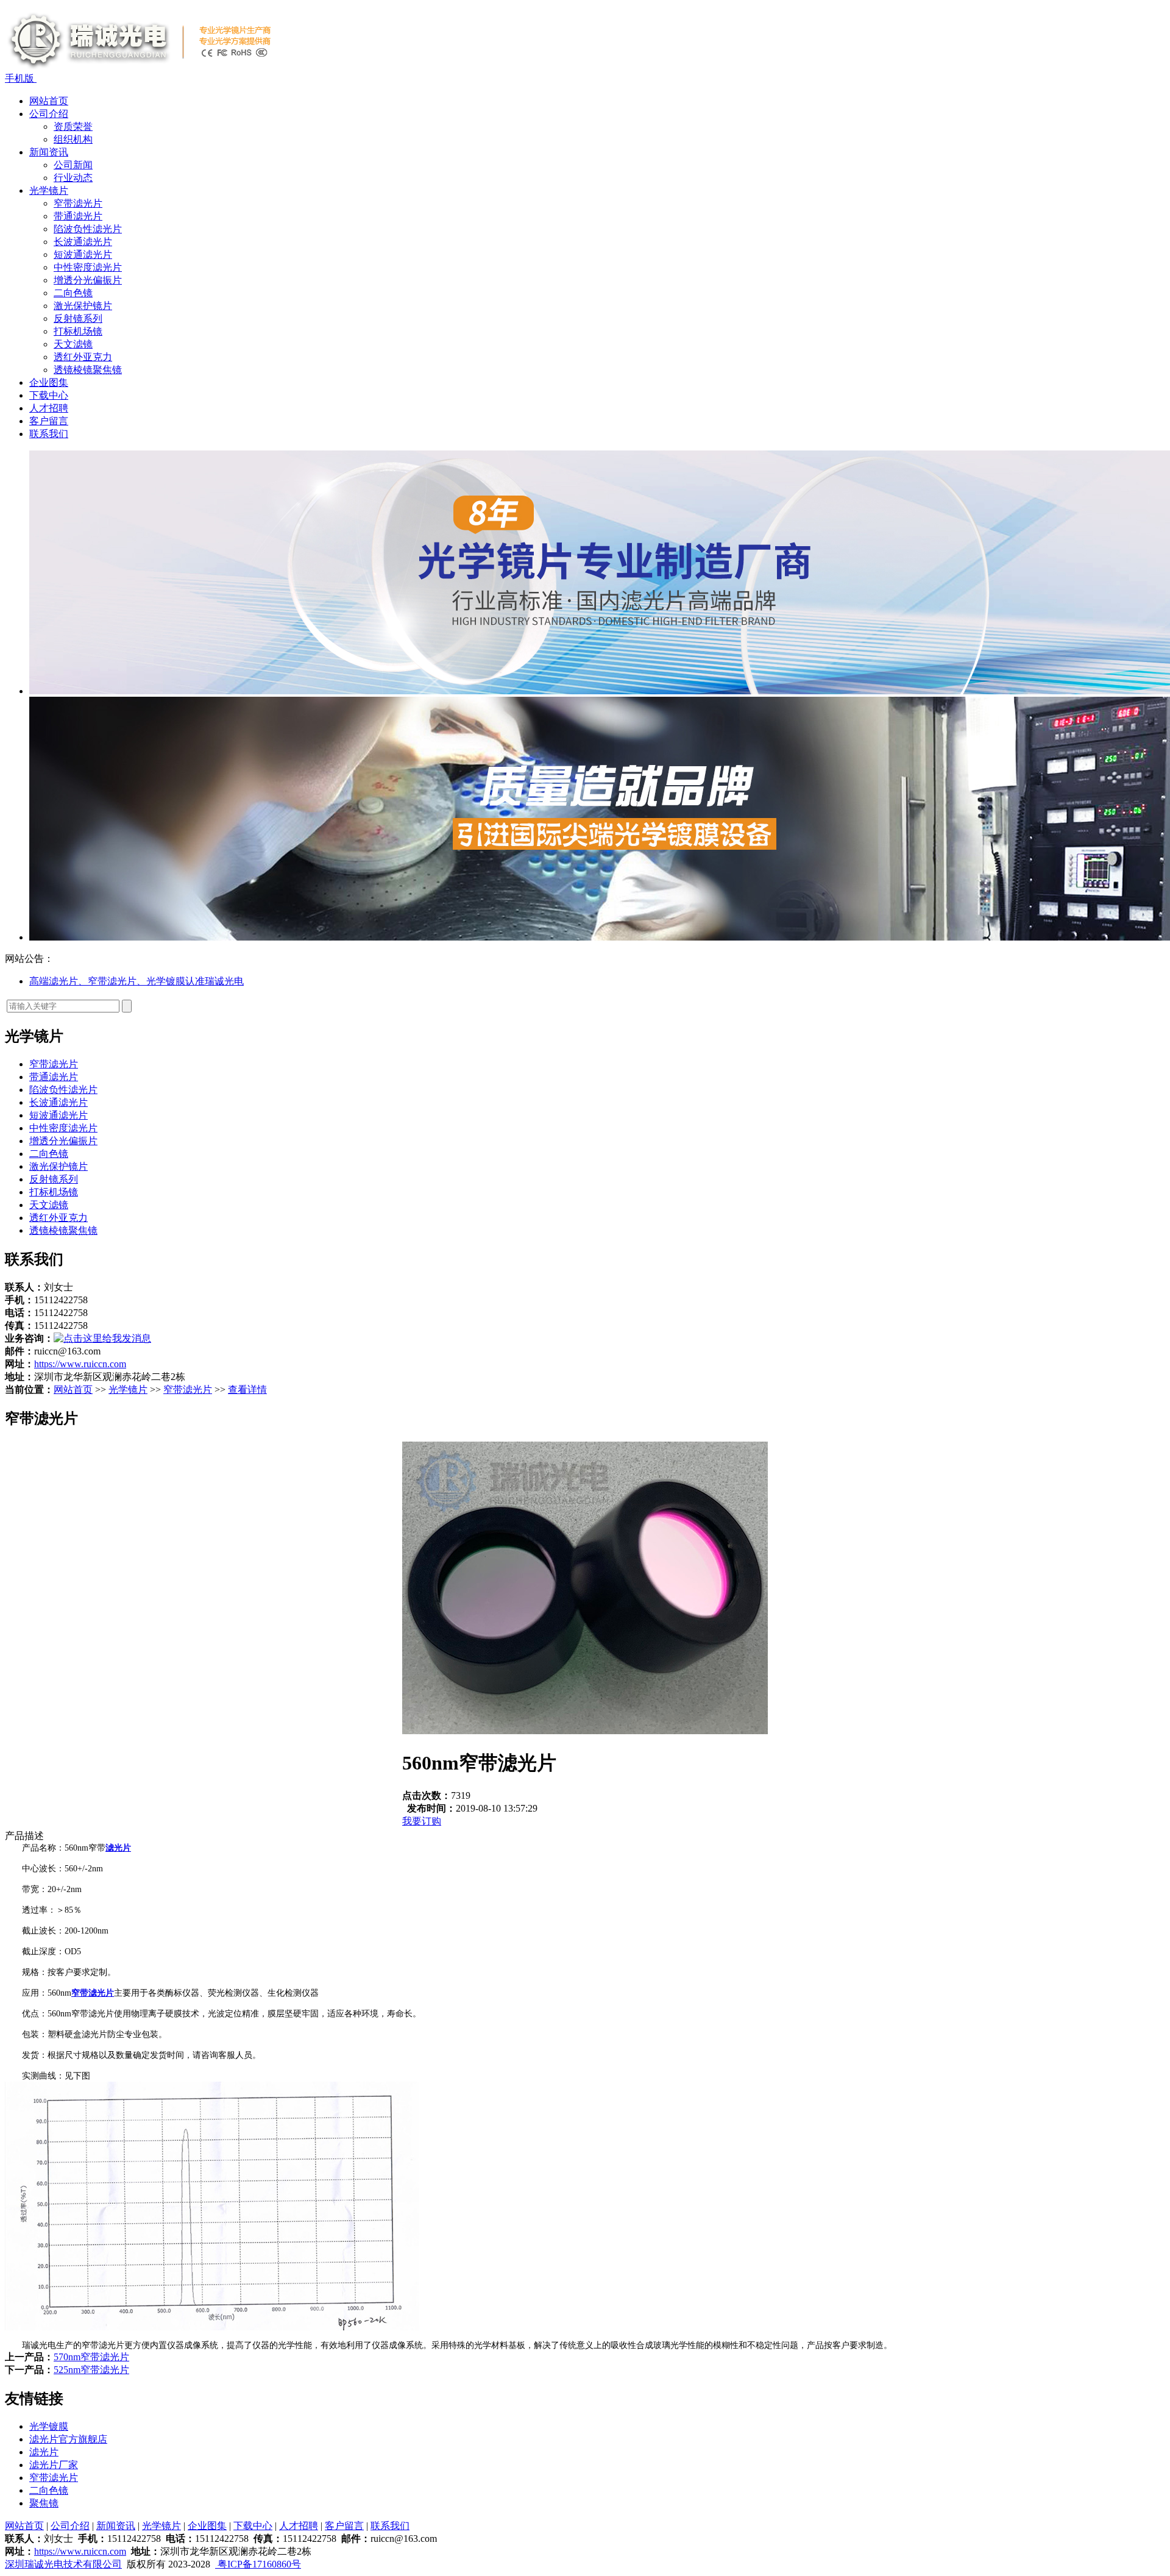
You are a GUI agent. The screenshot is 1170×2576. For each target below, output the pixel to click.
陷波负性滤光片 (88, 229)
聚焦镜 (44, 2503)
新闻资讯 (49, 152)
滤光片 (44, 2452)
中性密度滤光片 (88, 267)
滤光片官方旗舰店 (68, 2439)
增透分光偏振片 (88, 280)
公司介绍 (49, 114)
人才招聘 (49, 408)
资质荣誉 (73, 126)
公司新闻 (73, 165)
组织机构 (73, 139)
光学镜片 (49, 190)
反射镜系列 (78, 318)
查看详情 (247, 1389)
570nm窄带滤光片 (91, 2357)
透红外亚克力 (83, 357)
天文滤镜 (73, 344)
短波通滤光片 (83, 254)
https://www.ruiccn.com (80, 1364)
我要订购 (422, 1821)
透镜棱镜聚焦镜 (88, 370)
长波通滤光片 (83, 242)
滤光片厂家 (54, 2465)
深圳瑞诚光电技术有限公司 (63, 2564)
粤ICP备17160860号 (258, 2564)
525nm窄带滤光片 (91, 2370)
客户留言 (49, 421)
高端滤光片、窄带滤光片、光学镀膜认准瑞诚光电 (136, 981)
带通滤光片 (78, 216)
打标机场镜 (78, 331)
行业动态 (73, 178)
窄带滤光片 (78, 203)
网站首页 (49, 101)
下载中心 (49, 395)
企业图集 (49, 382)
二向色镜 (73, 293)
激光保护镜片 (83, 306)
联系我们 (49, 434)
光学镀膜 (49, 2426)
